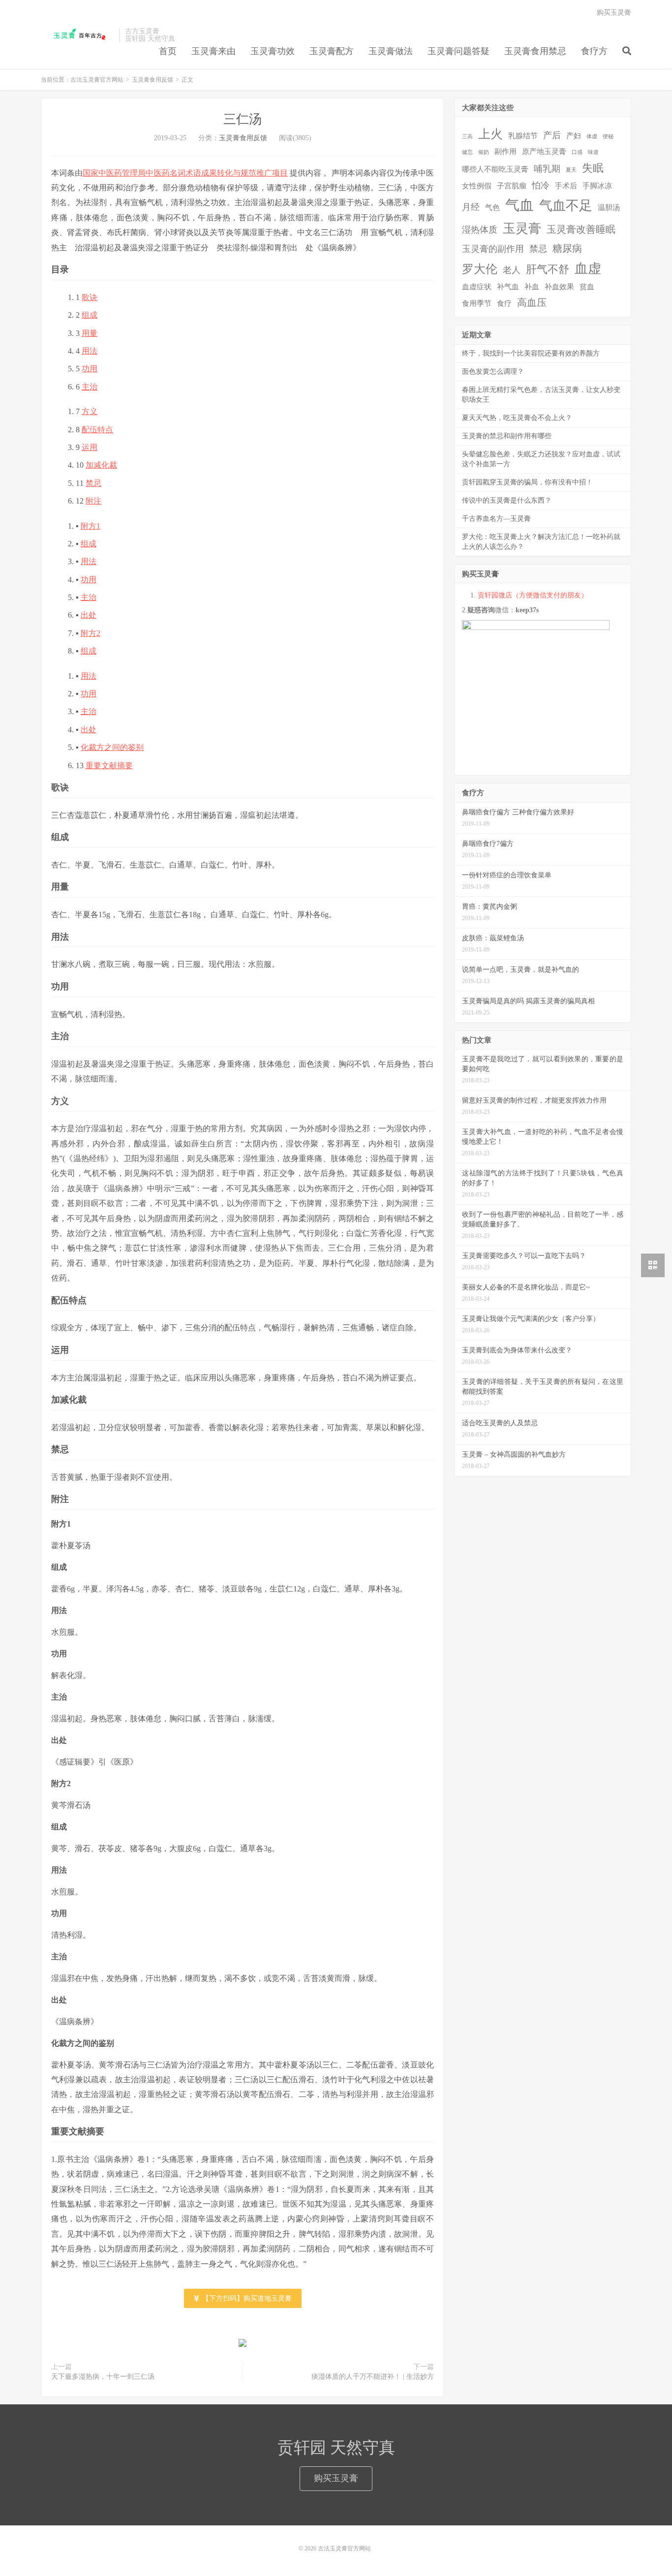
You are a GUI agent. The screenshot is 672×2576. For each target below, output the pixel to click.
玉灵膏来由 (214, 51)
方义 (90, 411)
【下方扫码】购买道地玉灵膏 (246, 2298)
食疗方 (594, 51)
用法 (90, 351)
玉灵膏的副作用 (493, 249)
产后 (552, 135)
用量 (90, 333)
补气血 (508, 287)
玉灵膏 (522, 228)
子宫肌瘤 (512, 186)
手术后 (566, 186)
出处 (89, 615)
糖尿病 (567, 248)
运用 (90, 447)
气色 (492, 208)
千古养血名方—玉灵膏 (496, 519)
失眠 (593, 168)
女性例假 (477, 186)
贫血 (587, 287)
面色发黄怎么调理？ (493, 372)
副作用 (505, 151)
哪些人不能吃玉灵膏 (495, 169)
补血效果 (559, 287)
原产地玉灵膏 (544, 151)
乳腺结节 (523, 136)
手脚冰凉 (597, 186)
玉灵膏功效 (273, 51)
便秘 (608, 136)
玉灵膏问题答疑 (458, 51)
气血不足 (566, 206)
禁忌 (93, 483)
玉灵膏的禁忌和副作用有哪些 (507, 436)
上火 (490, 134)
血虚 (588, 269)
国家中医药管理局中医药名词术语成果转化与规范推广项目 (185, 173)
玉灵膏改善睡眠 (581, 229)
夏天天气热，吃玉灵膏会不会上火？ (517, 418)
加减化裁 (101, 465)
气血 (519, 205)
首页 (168, 51)
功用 (90, 369)
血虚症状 (477, 287)
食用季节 (477, 303)
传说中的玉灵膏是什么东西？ (507, 500)
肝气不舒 (548, 269)
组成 (90, 315)
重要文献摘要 (109, 765)
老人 (512, 270)
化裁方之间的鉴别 (112, 747)
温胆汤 (609, 208)
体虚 (592, 136)
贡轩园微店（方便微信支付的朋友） (533, 595)
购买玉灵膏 (614, 13)
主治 (90, 387)
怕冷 (541, 185)
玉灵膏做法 (391, 51)
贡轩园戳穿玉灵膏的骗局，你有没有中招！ (527, 482)
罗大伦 (480, 269)
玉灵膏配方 (332, 51)
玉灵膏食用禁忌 (535, 51)
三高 (467, 136)
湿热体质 (480, 230)
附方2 (91, 633)
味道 (593, 152)
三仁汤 (243, 119)
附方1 (91, 526)
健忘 (467, 152)
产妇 (574, 136)
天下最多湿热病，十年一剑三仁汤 (103, 2377)
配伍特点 (97, 430)
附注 (93, 501)
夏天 (571, 170)
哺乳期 (547, 169)
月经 (471, 207)
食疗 (504, 303)
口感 (577, 152)
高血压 (532, 302)
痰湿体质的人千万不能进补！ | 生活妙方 (373, 2377)
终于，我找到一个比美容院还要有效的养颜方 (531, 353)
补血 (532, 287)
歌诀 (90, 297)
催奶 (484, 152)
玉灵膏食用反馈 (153, 80)
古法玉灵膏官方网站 (77, 35)
